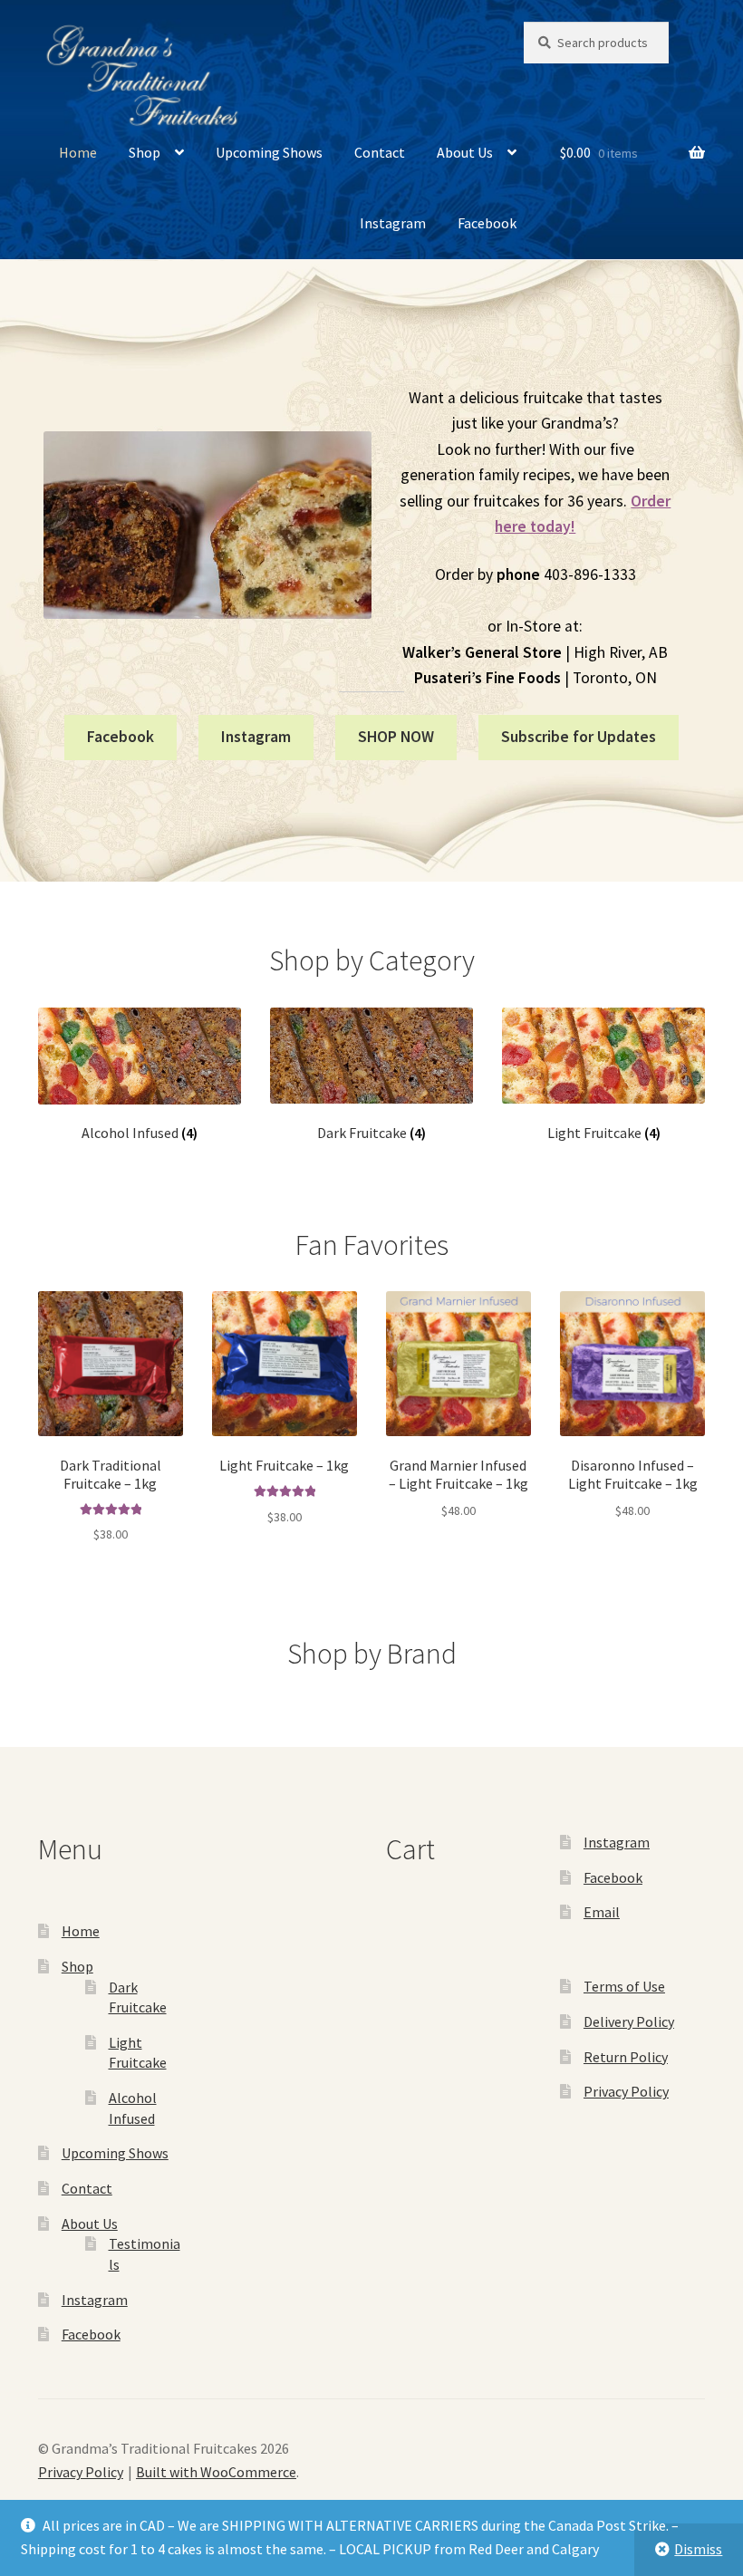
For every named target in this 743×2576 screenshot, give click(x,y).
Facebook (487, 223)
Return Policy (626, 2057)
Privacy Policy (626, 2091)
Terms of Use (624, 1986)
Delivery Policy (629, 2021)
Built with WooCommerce (216, 2472)
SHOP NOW (396, 737)
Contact (380, 152)
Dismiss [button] (698, 2549)
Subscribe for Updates (579, 737)
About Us (465, 152)
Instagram (393, 223)
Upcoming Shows (269, 152)
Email (602, 1912)
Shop (145, 152)
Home (78, 152)
